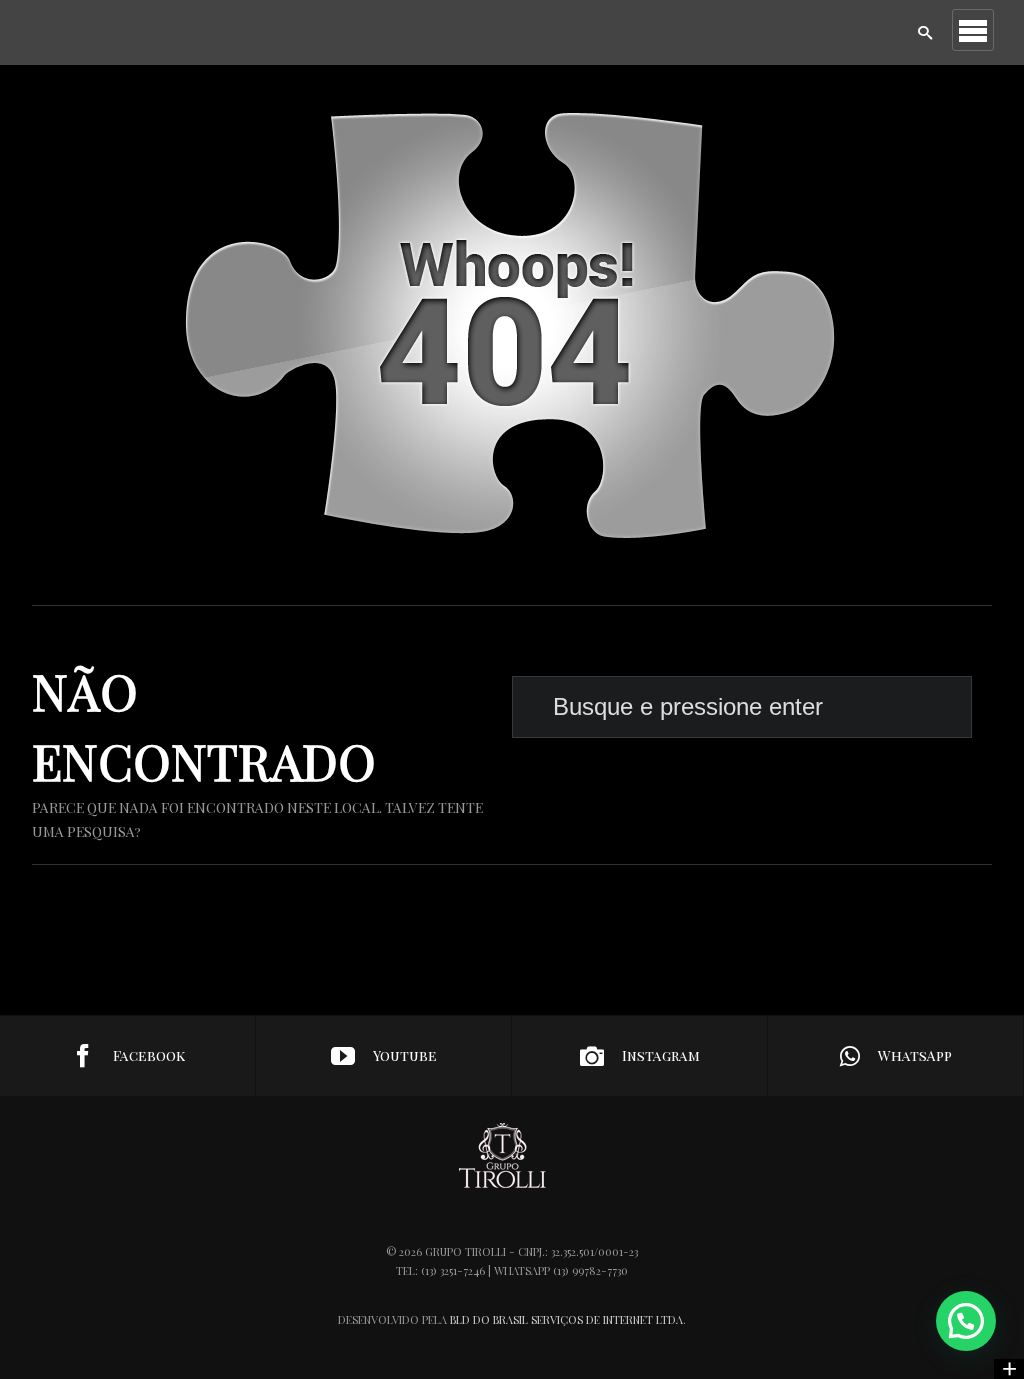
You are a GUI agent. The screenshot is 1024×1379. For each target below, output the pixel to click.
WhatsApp (915, 1055)
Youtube (405, 1055)
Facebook (149, 1055)
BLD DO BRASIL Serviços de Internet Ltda (566, 1319)
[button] (966, 1321)
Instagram (661, 1055)
